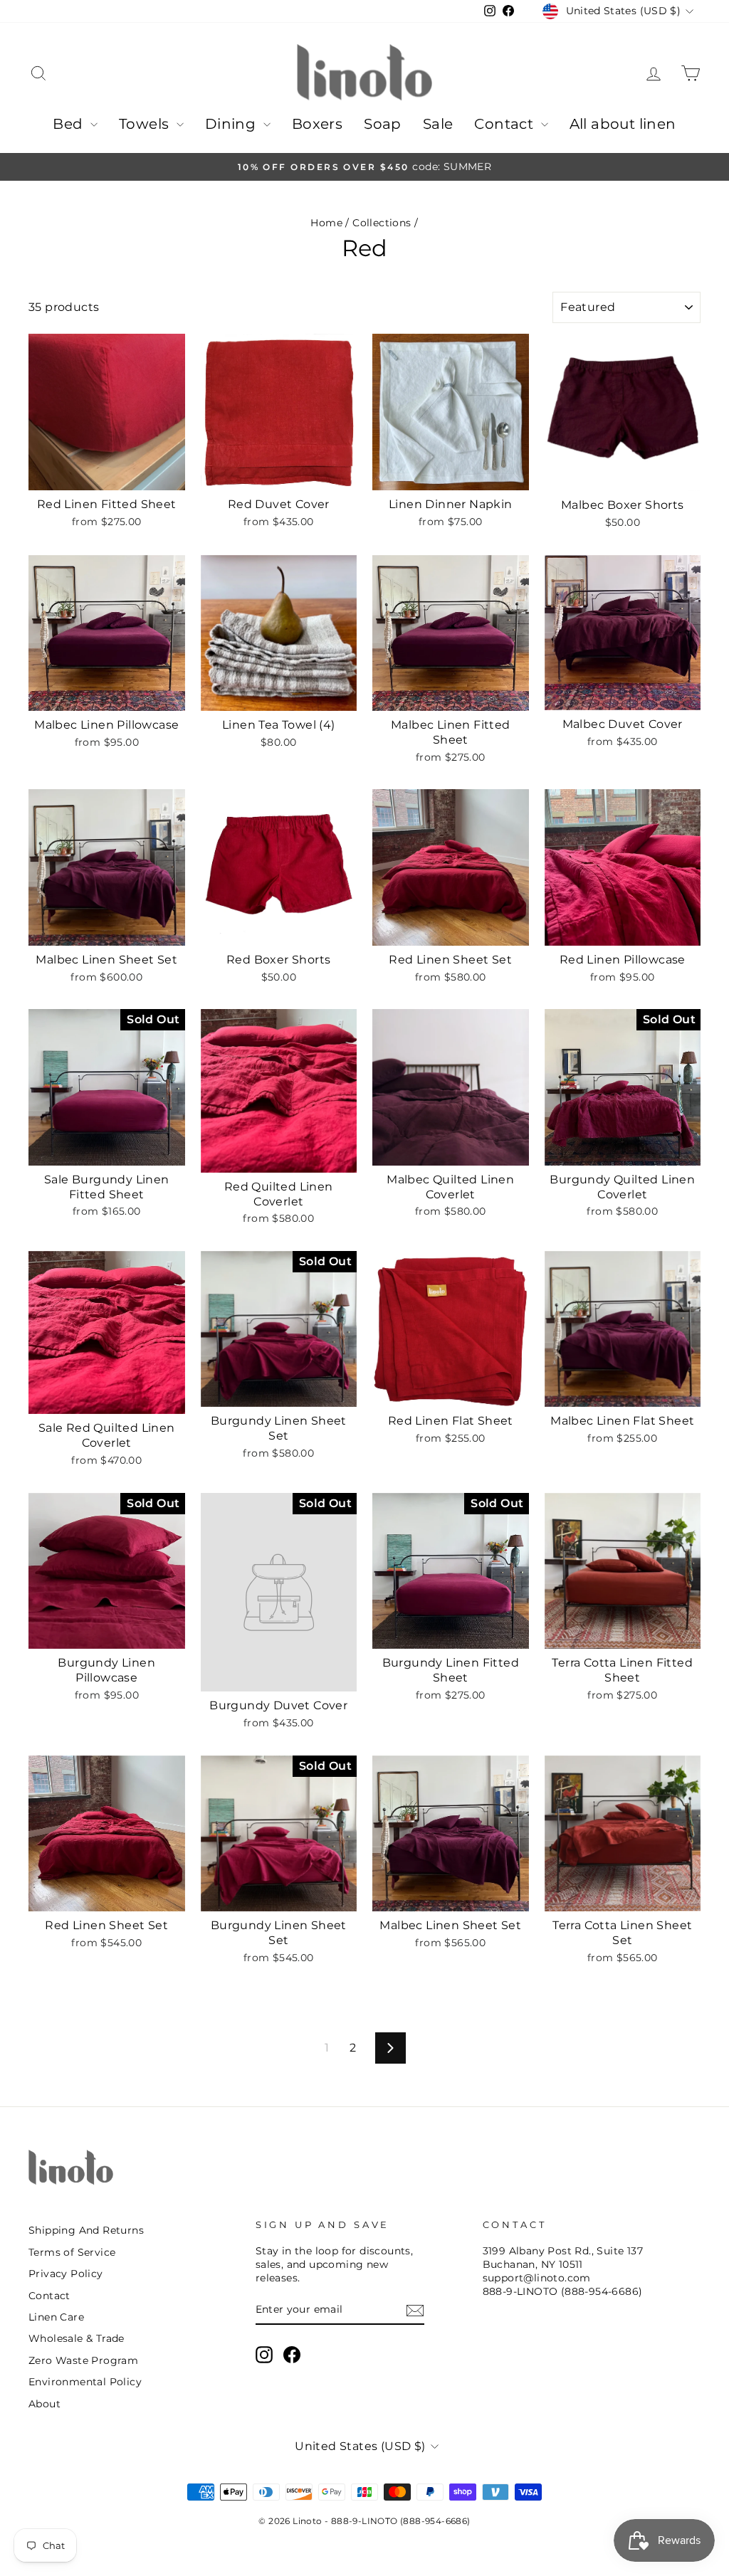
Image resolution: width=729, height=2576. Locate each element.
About (44, 2404)
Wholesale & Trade (77, 2338)
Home (326, 223)
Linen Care (56, 2317)
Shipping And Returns (86, 2230)
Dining (232, 124)
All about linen (623, 124)
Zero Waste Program (83, 2360)
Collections (382, 223)
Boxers (317, 124)
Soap (383, 124)
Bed (70, 124)
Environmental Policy (85, 2382)
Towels (146, 124)
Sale (438, 124)
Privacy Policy (66, 2274)
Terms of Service (72, 2252)
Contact (505, 124)
